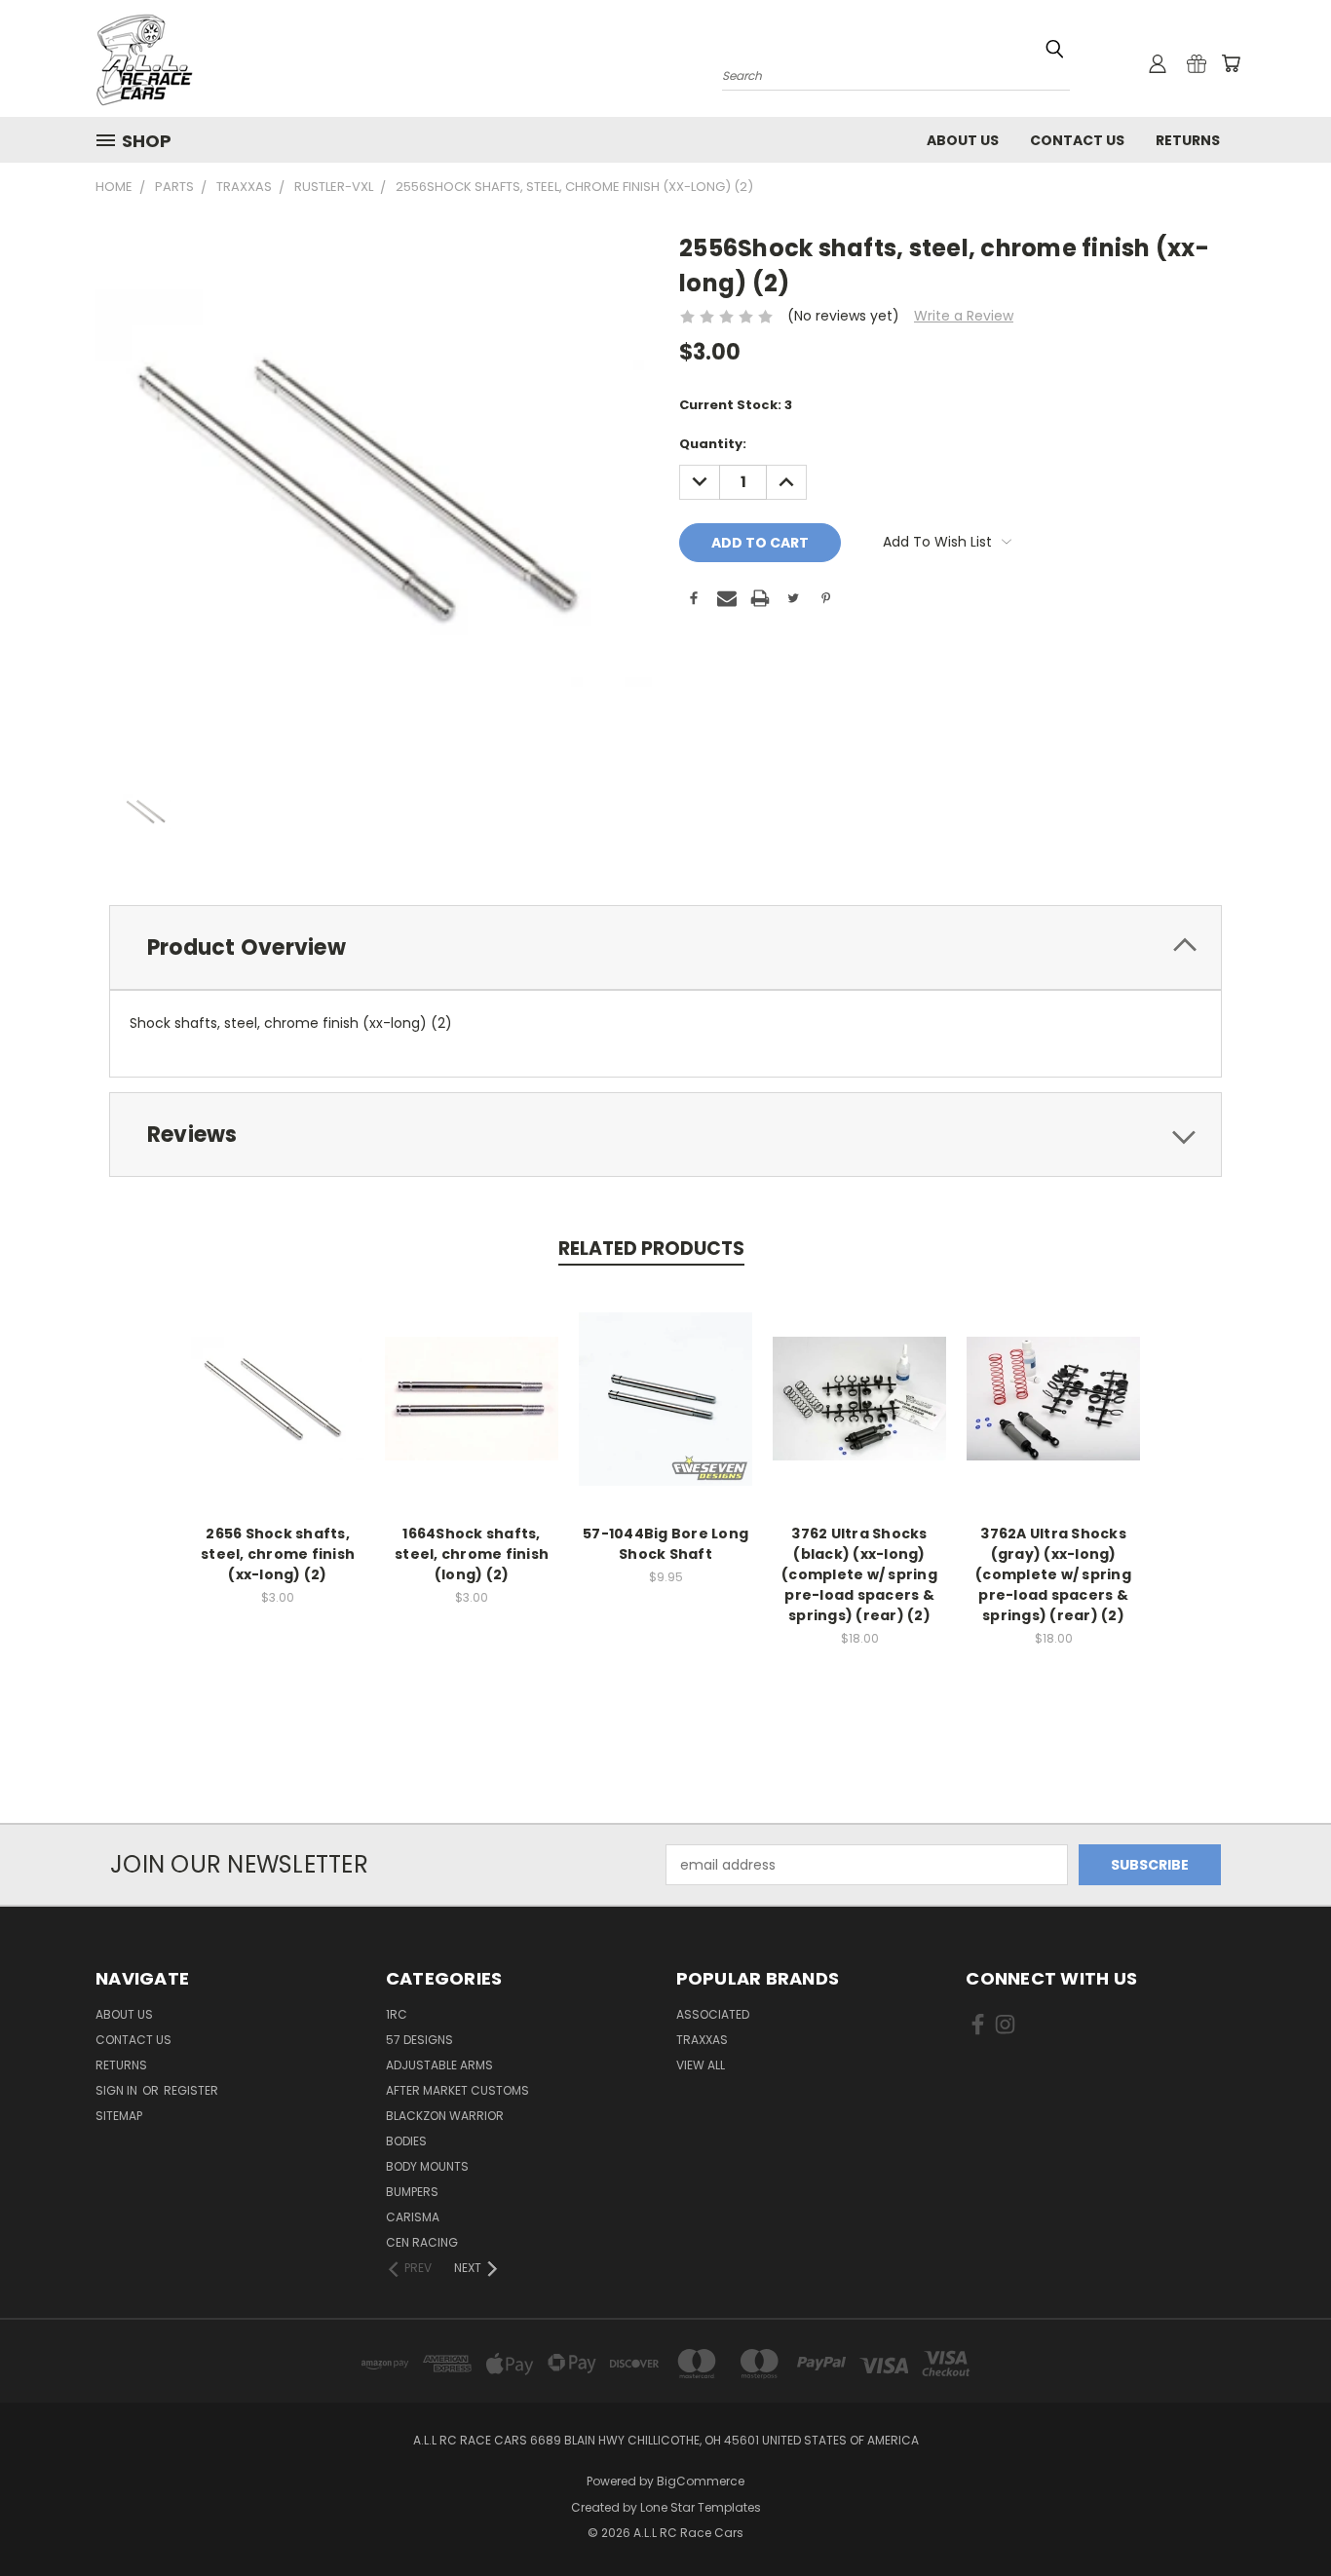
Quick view (278, 1396)
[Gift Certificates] (1197, 63)
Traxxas (702, 2040)
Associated (713, 2014)
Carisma (413, 2217)
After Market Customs (457, 2090)
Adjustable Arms (439, 2065)
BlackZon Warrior (445, 2116)
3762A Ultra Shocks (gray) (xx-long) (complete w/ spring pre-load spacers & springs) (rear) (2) (1053, 1574)
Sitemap (119, 2116)
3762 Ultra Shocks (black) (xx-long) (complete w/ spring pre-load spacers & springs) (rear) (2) (859, 1574)
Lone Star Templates (701, 2507)
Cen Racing (422, 2242)
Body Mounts (427, 2166)
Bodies (406, 2141)
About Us (963, 140)
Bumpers (412, 2192)
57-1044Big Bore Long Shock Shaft (665, 1544)
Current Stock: (736, 405)
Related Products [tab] (651, 1249)
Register (191, 2090)
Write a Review (964, 316)
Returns (1188, 140)
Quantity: (713, 444)
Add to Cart (472, 1414)
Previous (1280, 2515)
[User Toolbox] (1158, 63)
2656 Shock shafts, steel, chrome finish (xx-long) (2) (278, 1554)
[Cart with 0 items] (1231, 63)
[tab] (665, 947)
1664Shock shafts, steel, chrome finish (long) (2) (472, 1554)
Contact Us (1077, 140)
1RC (397, 2014)
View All (701, 2065)
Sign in (118, 2090)
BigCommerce (701, 2481)
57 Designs (419, 2040)
